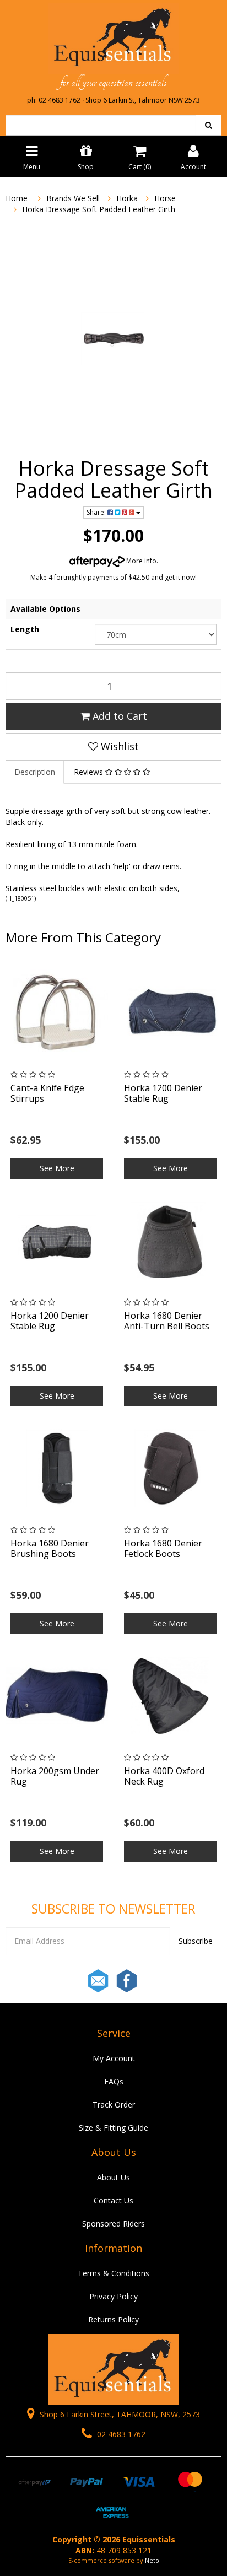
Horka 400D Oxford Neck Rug (164, 1776)
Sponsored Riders (113, 2224)
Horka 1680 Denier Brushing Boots (50, 1548)
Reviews (90, 772)
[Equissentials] (113, 37)
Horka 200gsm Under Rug (55, 1776)
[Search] (209, 125)
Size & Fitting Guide (113, 2128)
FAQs (114, 2081)
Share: (97, 512)
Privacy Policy (113, 2296)
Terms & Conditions (113, 2273)
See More (57, 1168)
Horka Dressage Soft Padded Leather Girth (99, 209)
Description (35, 772)
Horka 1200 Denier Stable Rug (163, 1093)
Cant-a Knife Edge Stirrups (47, 1093)
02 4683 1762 (120, 2434)
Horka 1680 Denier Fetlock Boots (163, 1548)
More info (140, 561)
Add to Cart (118, 716)
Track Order (114, 2105)
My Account (114, 2058)
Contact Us (113, 2200)
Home (17, 198)
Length (25, 629)
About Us (113, 2177)
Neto (152, 2560)
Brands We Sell (73, 198)
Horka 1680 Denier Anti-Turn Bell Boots (167, 1321)
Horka (127, 198)
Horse (165, 198)
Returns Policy (113, 2319)
